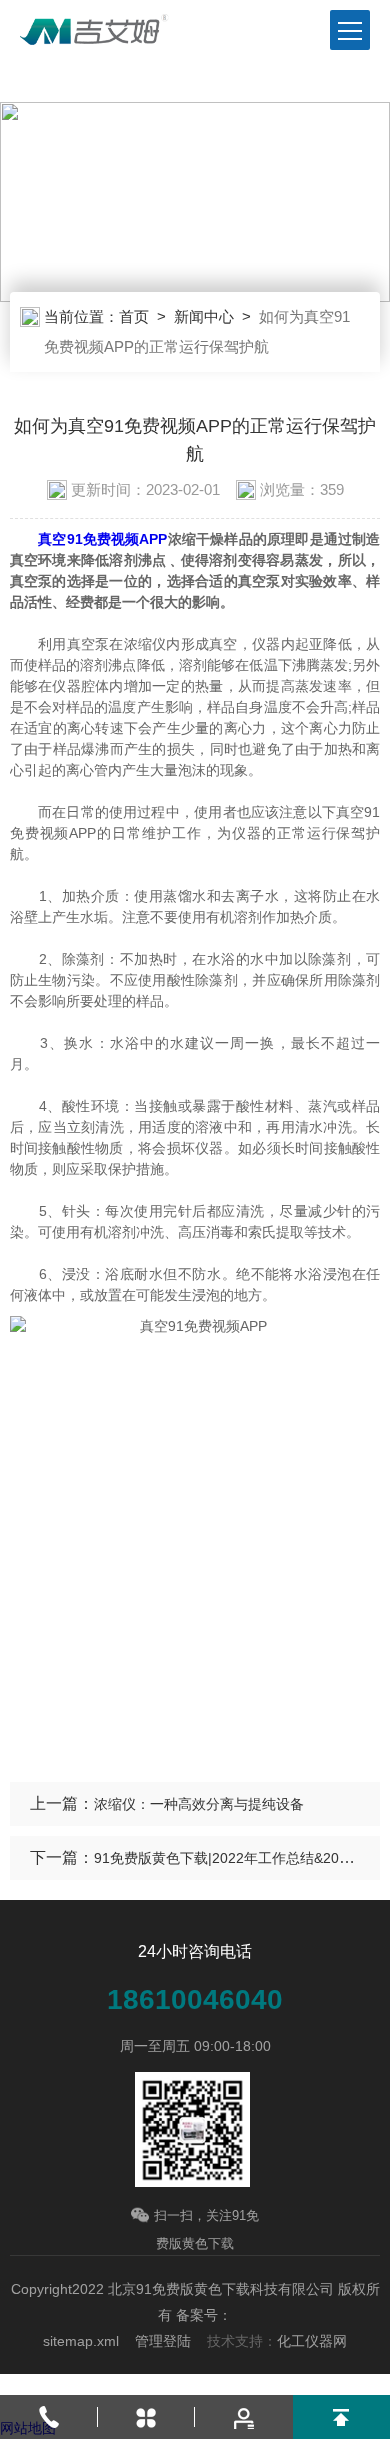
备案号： (204, 2315)
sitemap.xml (81, 2341)
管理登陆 (163, 2341)
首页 (134, 316)
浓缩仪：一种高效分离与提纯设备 (199, 1804)
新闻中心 (204, 316)
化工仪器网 (312, 2341)
